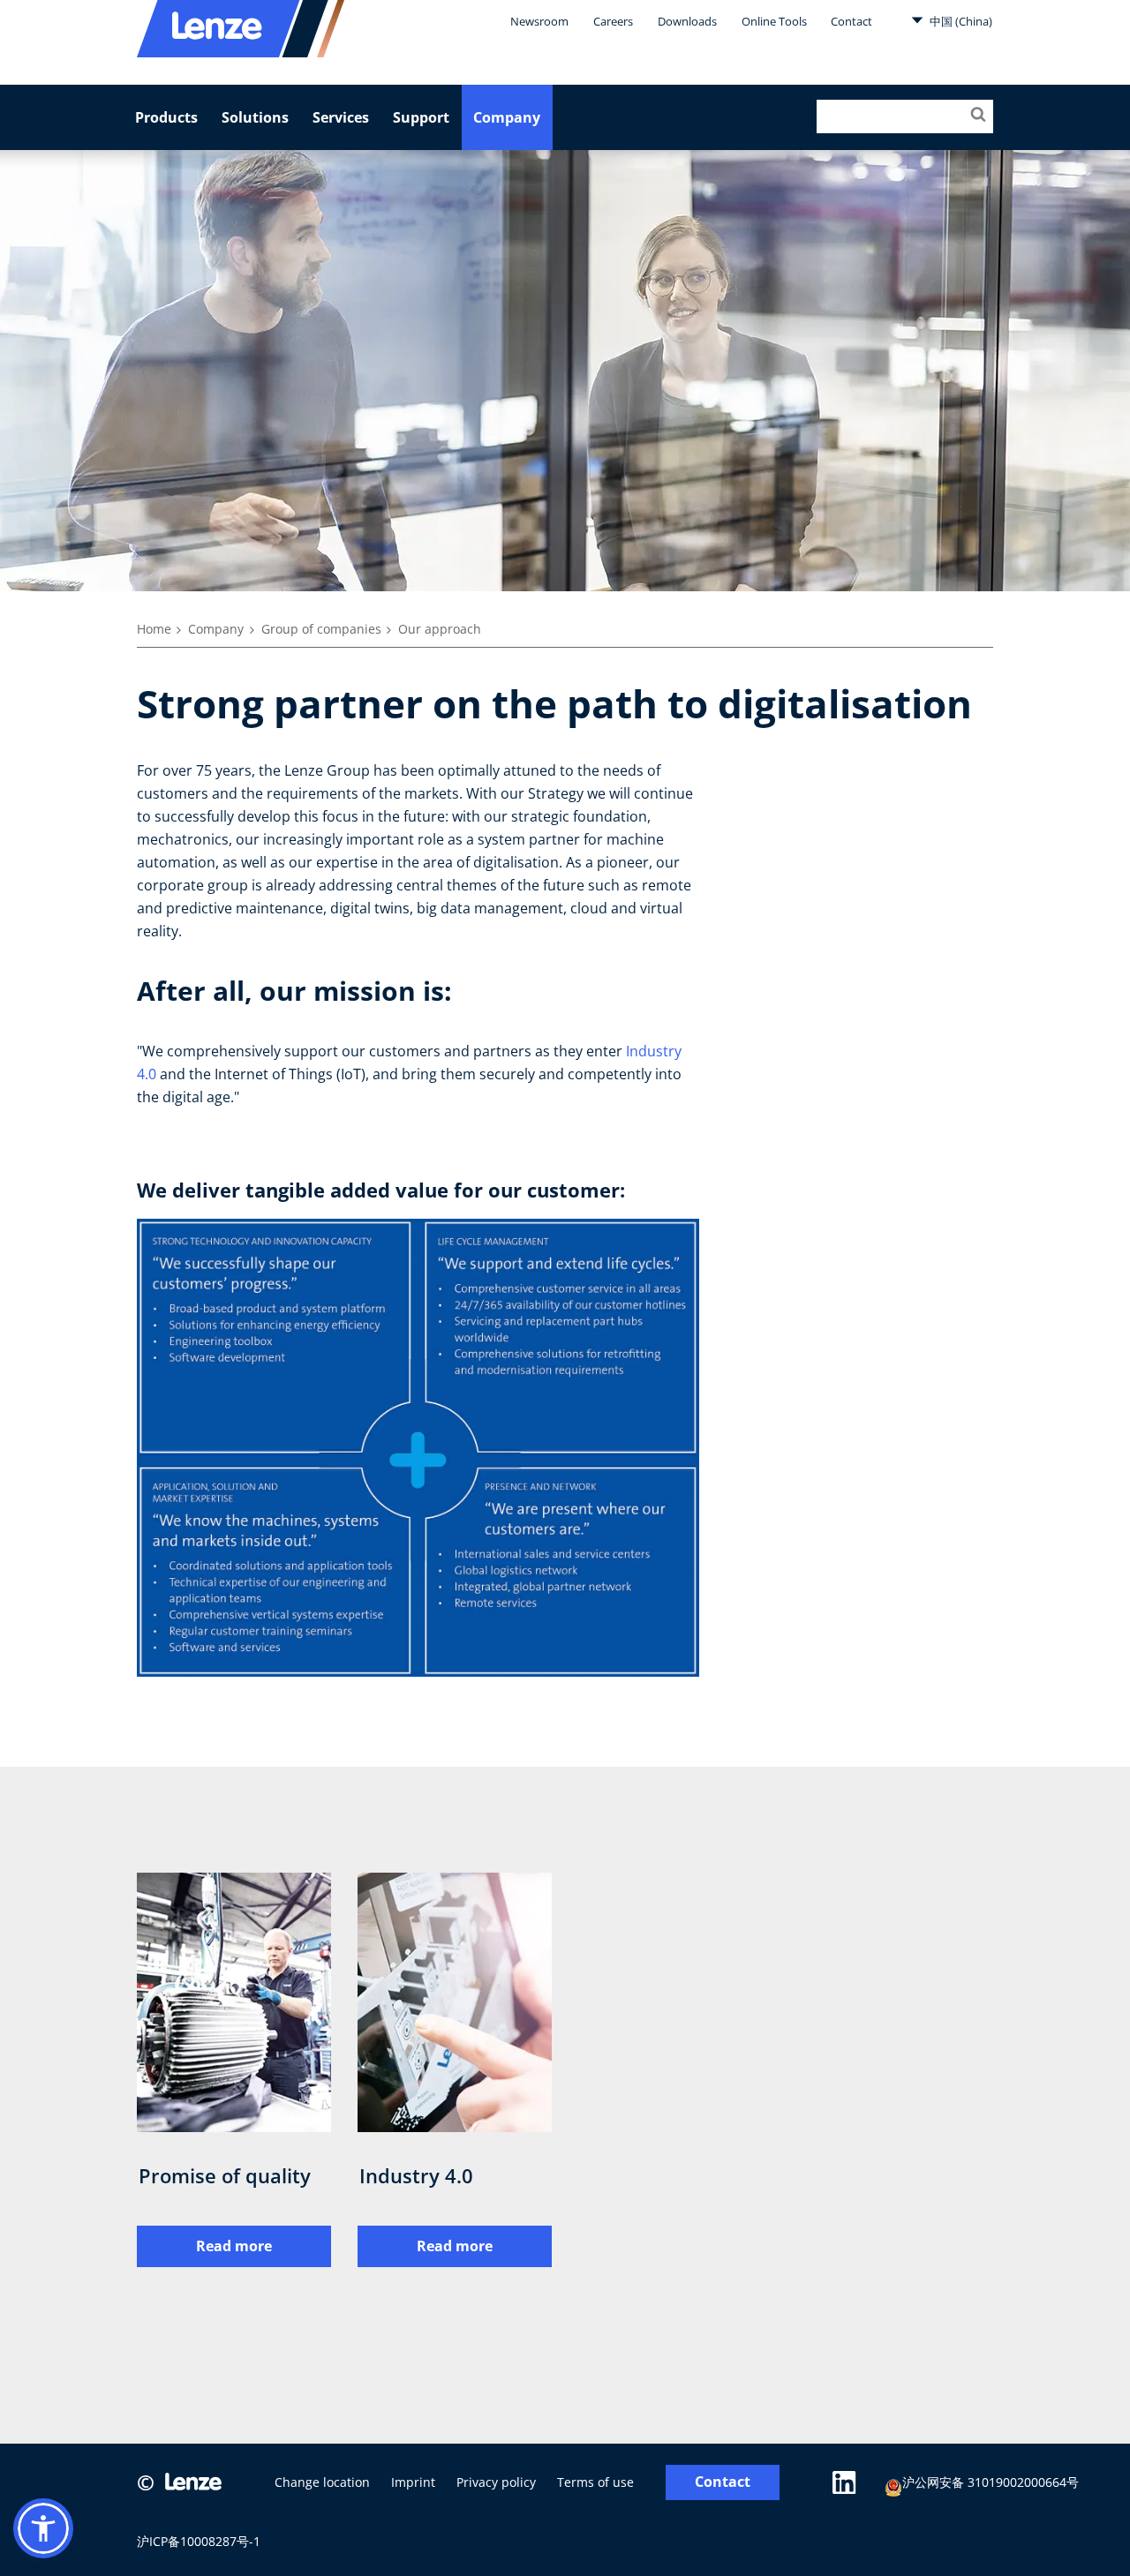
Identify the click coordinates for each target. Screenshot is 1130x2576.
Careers (613, 21)
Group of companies (321, 629)
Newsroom (539, 21)
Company (507, 117)
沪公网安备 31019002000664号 (991, 2482)
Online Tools (774, 21)
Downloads (687, 21)
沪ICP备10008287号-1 (199, 2541)
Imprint (413, 2482)
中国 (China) (960, 21)
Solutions (255, 117)
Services (341, 117)
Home (154, 629)
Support (421, 117)
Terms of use (595, 2482)
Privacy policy (496, 2482)
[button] (43, 2528)
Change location (322, 2482)
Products (166, 117)
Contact (851, 21)
